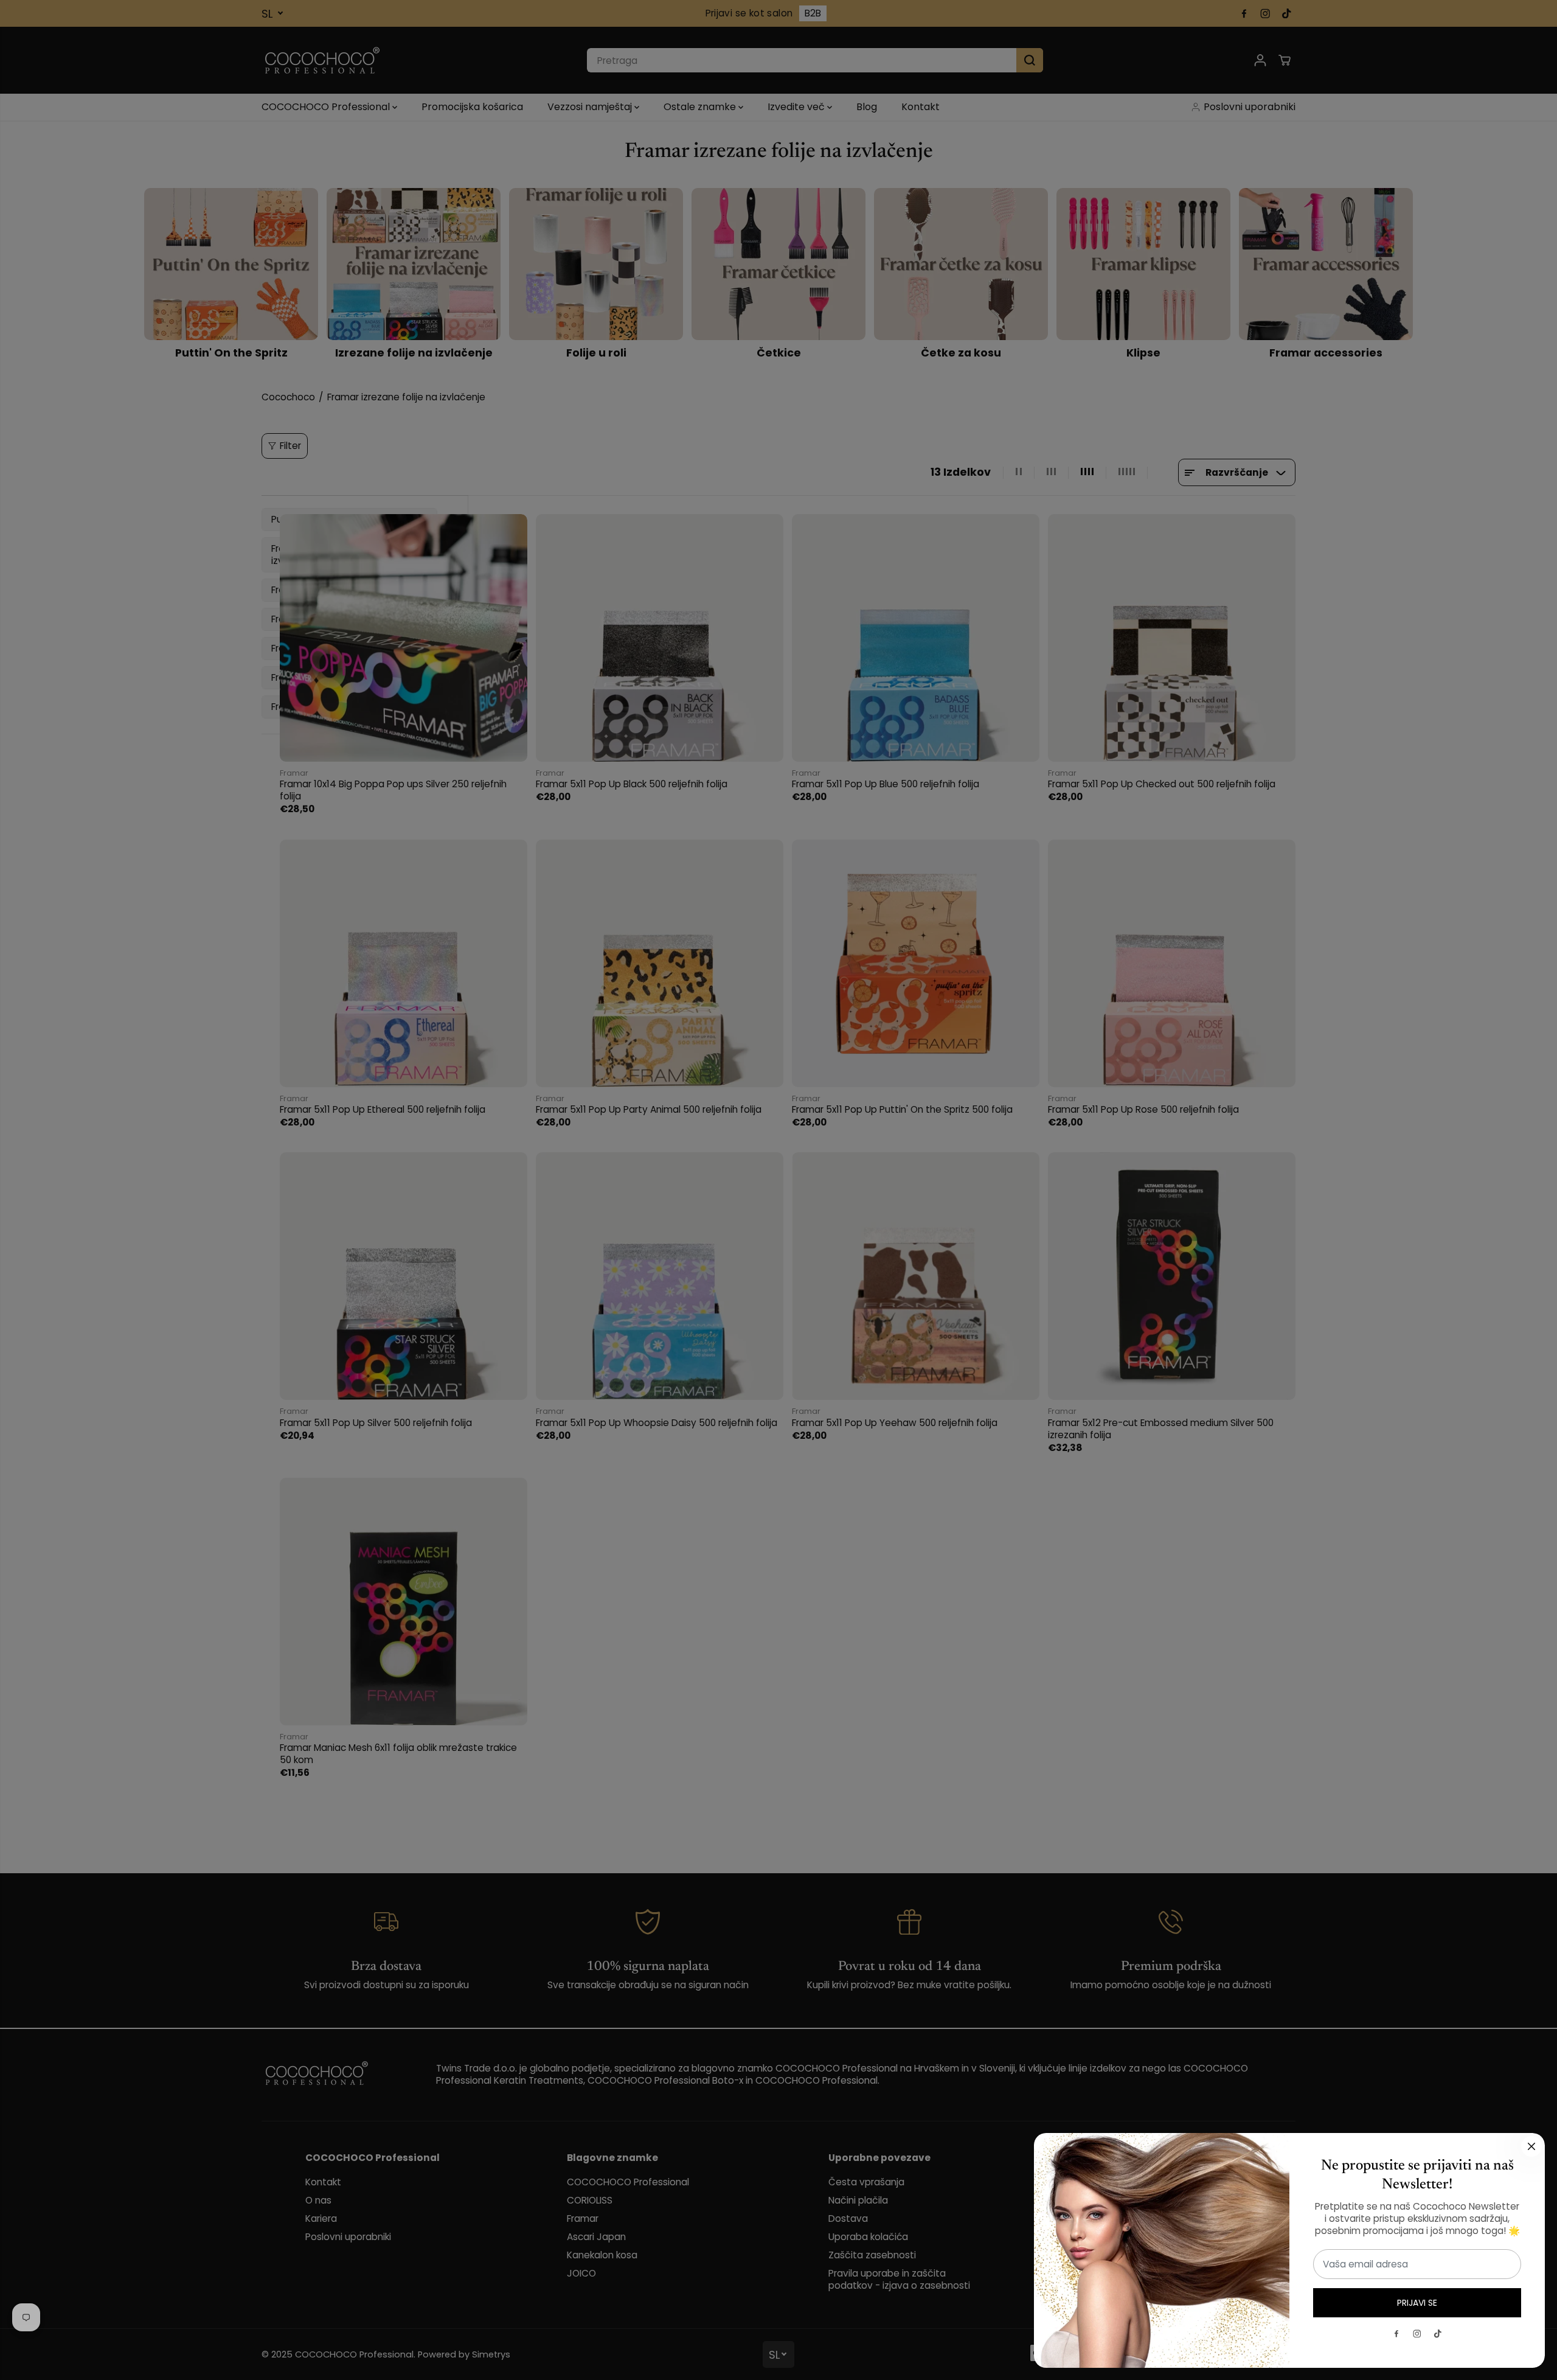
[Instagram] (1417, 2334)
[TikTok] (1438, 2334)
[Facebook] (1396, 2334)
